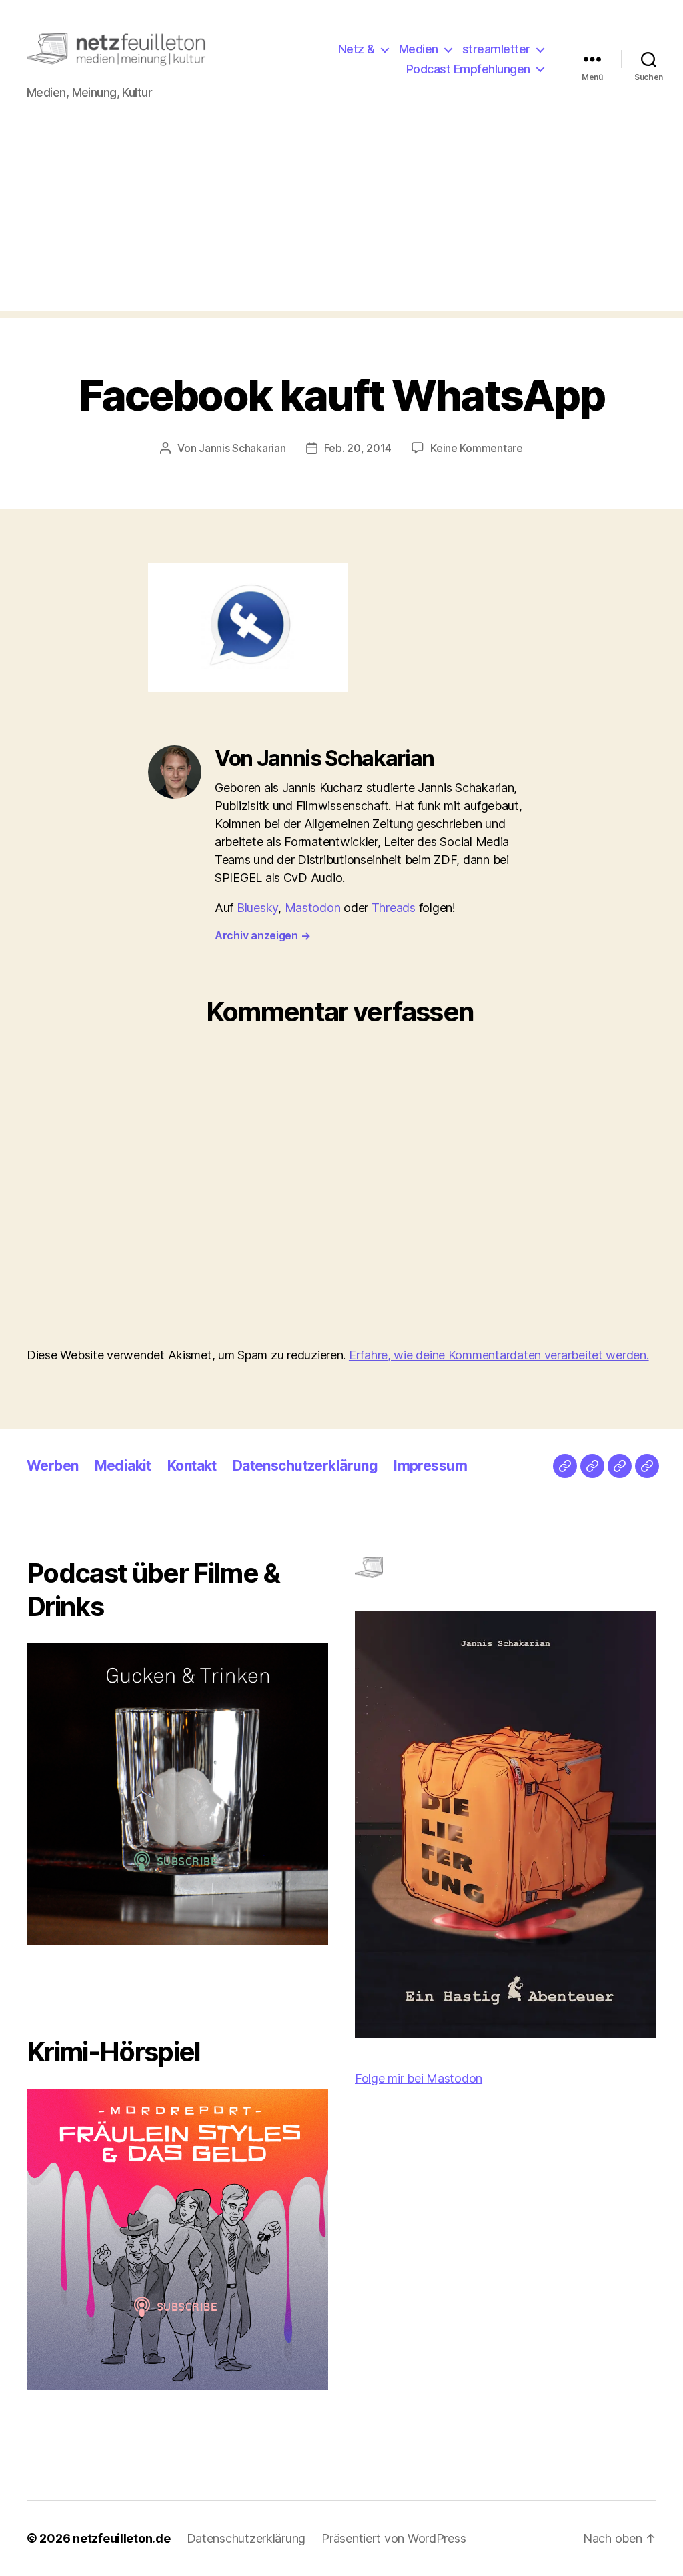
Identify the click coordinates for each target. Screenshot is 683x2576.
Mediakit (123, 1466)
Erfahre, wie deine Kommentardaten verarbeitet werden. (499, 1355)
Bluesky (257, 908)
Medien (419, 49)
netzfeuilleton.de (121, 2538)
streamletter (496, 49)
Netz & (357, 49)
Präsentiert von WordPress (394, 2538)
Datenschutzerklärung (305, 1466)
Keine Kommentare (477, 448)
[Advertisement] (341, 218)
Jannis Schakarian (242, 448)
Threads (394, 908)
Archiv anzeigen (262, 935)
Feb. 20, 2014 (358, 448)
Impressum (430, 1466)
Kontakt (192, 1466)
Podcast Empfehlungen (468, 69)
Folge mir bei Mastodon (419, 2078)
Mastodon (313, 908)
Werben (53, 1466)
